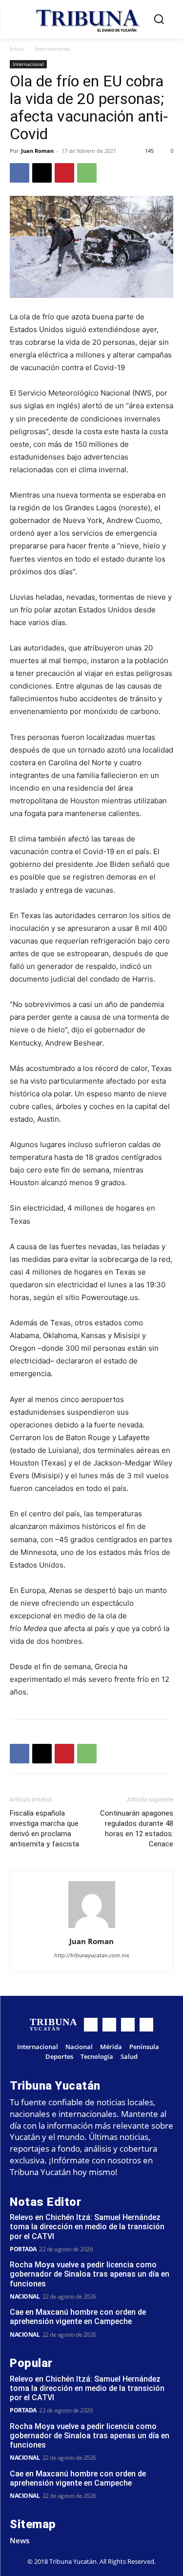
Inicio (17, 49)
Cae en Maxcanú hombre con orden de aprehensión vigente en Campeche (78, 2317)
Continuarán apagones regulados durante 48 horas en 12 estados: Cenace (137, 1829)
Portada (23, 2249)
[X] (42, 173)
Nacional (25, 2296)
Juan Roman (37, 151)
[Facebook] (20, 173)
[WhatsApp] (87, 173)
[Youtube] (146, 2025)
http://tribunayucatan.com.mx (92, 1955)
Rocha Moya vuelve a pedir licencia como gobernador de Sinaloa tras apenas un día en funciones (90, 2274)
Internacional (52, 49)
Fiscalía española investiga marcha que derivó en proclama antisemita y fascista (44, 1829)
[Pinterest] (64, 173)
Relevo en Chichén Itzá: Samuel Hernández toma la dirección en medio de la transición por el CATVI (87, 2227)
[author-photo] (92, 1928)
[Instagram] (109, 2025)
